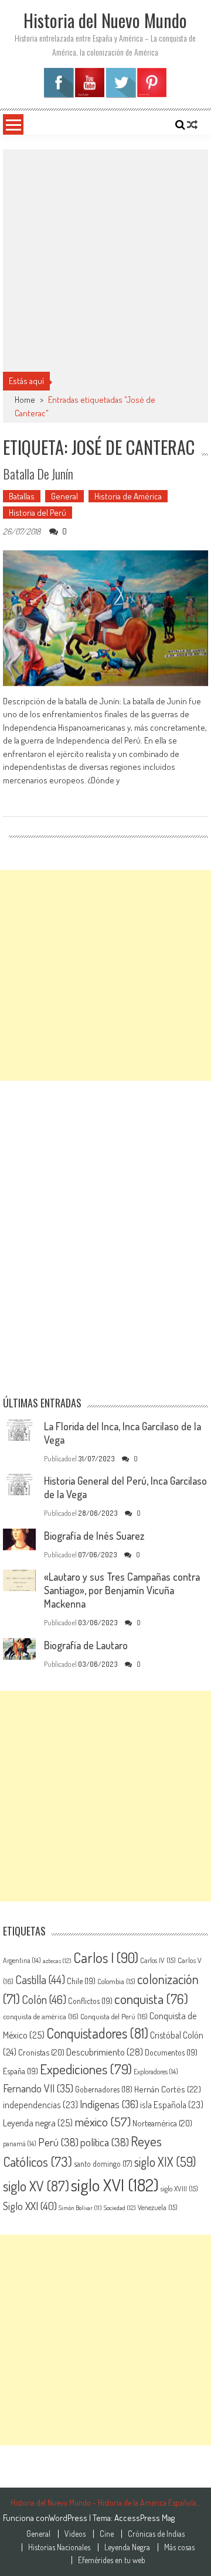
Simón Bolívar (80, 2208)
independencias (40, 2105)
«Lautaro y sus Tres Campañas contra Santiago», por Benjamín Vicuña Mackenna (122, 1590)
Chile (81, 1981)
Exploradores (156, 2071)
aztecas (57, 1961)
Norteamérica (162, 2123)
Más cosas (179, 2547)
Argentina (22, 1960)
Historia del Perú (38, 513)
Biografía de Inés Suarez (94, 1536)
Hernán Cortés (168, 2089)
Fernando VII (38, 2088)
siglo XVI (115, 2185)
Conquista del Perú (114, 2016)
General (64, 496)
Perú (58, 2142)
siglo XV (36, 2186)
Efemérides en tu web (112, 2560)
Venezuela (158, 2207)
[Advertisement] (105, 261)
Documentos (171, 2052)
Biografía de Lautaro (86, 1645)
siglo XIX (165, 2162)
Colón (44, 1999)
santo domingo (103, 2164)
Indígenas (109, 2104)
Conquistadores (97, 2033)
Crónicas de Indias (156, 2534)
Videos (75, 2534)
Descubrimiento (105, 2052)
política (105, 2142)
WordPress (69, 2518)
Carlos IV (158, 1960)
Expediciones (86, 2069)
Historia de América (128, 496)
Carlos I (106, 1957)
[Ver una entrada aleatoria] (192, 125)
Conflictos (90, 2000)
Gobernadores (104, 2089)
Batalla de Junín (38, 474)
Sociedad (120, 2208)
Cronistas (41, 2052)
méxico (103, 2121)
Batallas (22, 496)
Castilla (40, 1980)
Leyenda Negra (127, 2547)
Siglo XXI (30, 2206)
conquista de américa (41, 2016)
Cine (107, 2534)
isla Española (172, 2105)
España (21, 2071)
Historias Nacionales (59, 2547)
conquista (151, 1999)
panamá (20, 2143)
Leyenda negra (38, 2123)
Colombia (116, 1981)
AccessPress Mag (144, 2518)
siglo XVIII (179, 2188)
